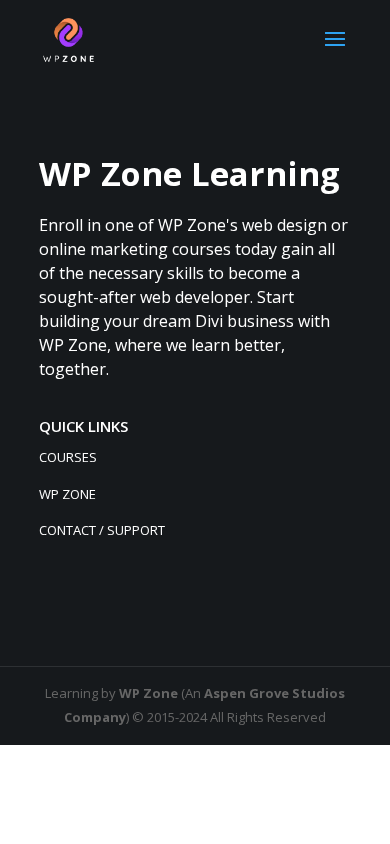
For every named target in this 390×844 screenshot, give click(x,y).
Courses (68, 457)
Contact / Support (102, 530)
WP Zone (67, 494)
